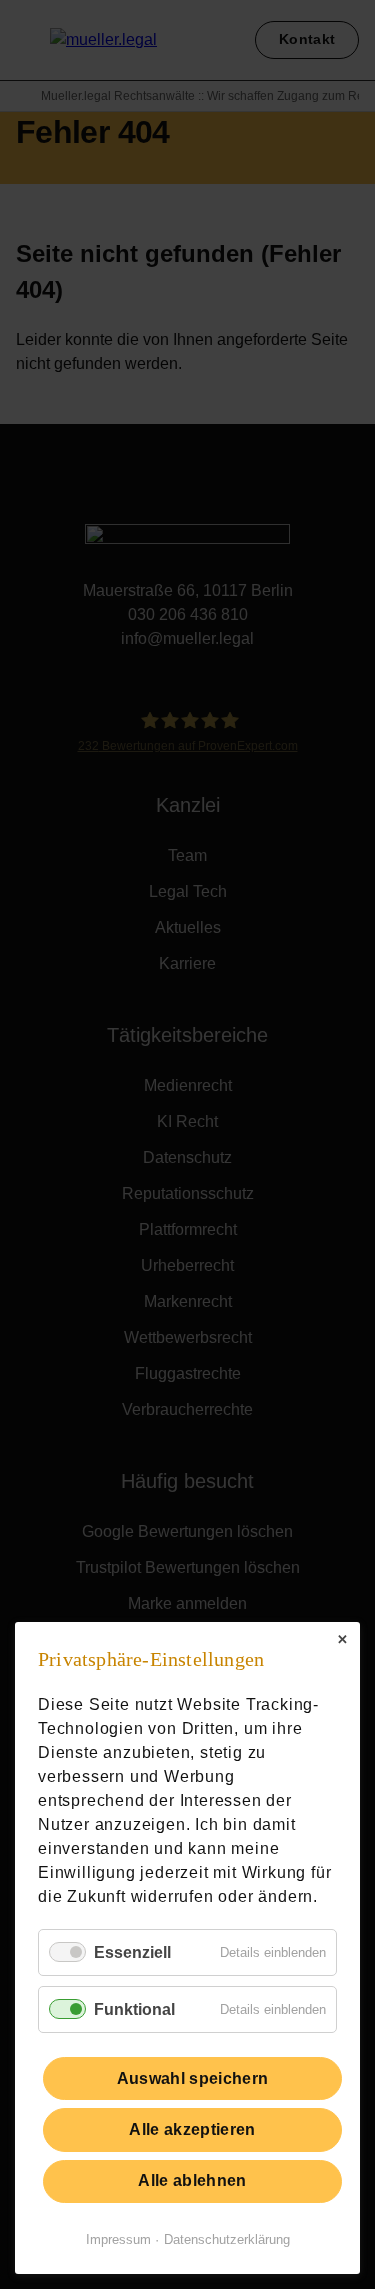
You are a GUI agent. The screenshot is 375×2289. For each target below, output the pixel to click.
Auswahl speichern (192, 2078)
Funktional (134, 2009)
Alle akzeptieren (192, 2129)
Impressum (118, 2239)
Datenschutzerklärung (227, 2239)
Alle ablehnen (192, 2180)
